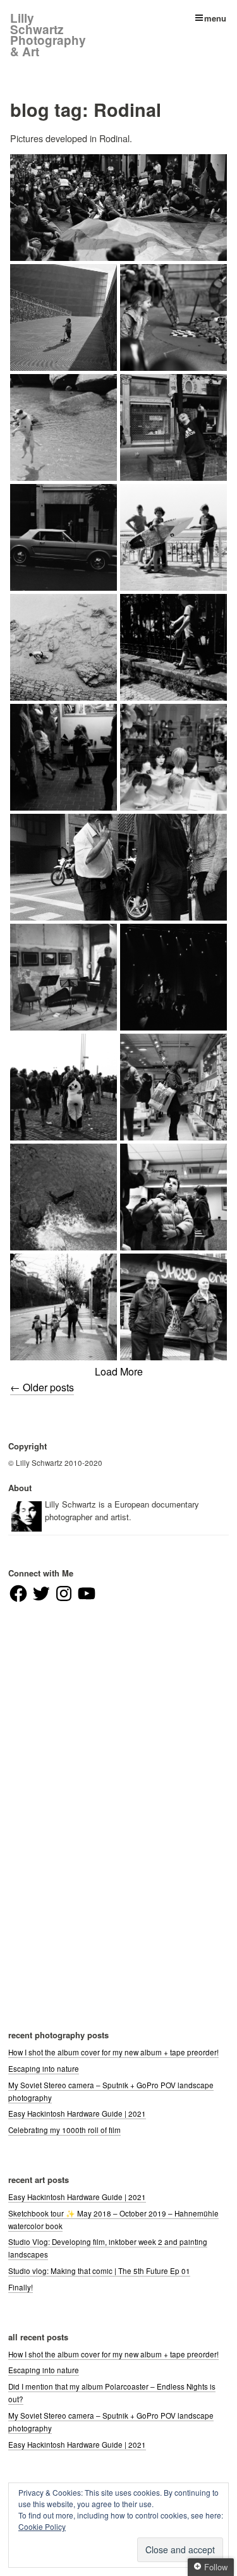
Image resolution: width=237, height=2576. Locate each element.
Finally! (21, 2287)
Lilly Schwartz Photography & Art (48, 35)
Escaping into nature (44, 2069)
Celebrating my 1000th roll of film (64, 2130)
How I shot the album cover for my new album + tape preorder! (113, 2052)
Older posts (42, 1387)
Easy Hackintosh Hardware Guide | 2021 (77, 2113)
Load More (119, 1371)
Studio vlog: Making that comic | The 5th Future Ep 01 (99, 2271)
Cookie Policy (42, 2526)
